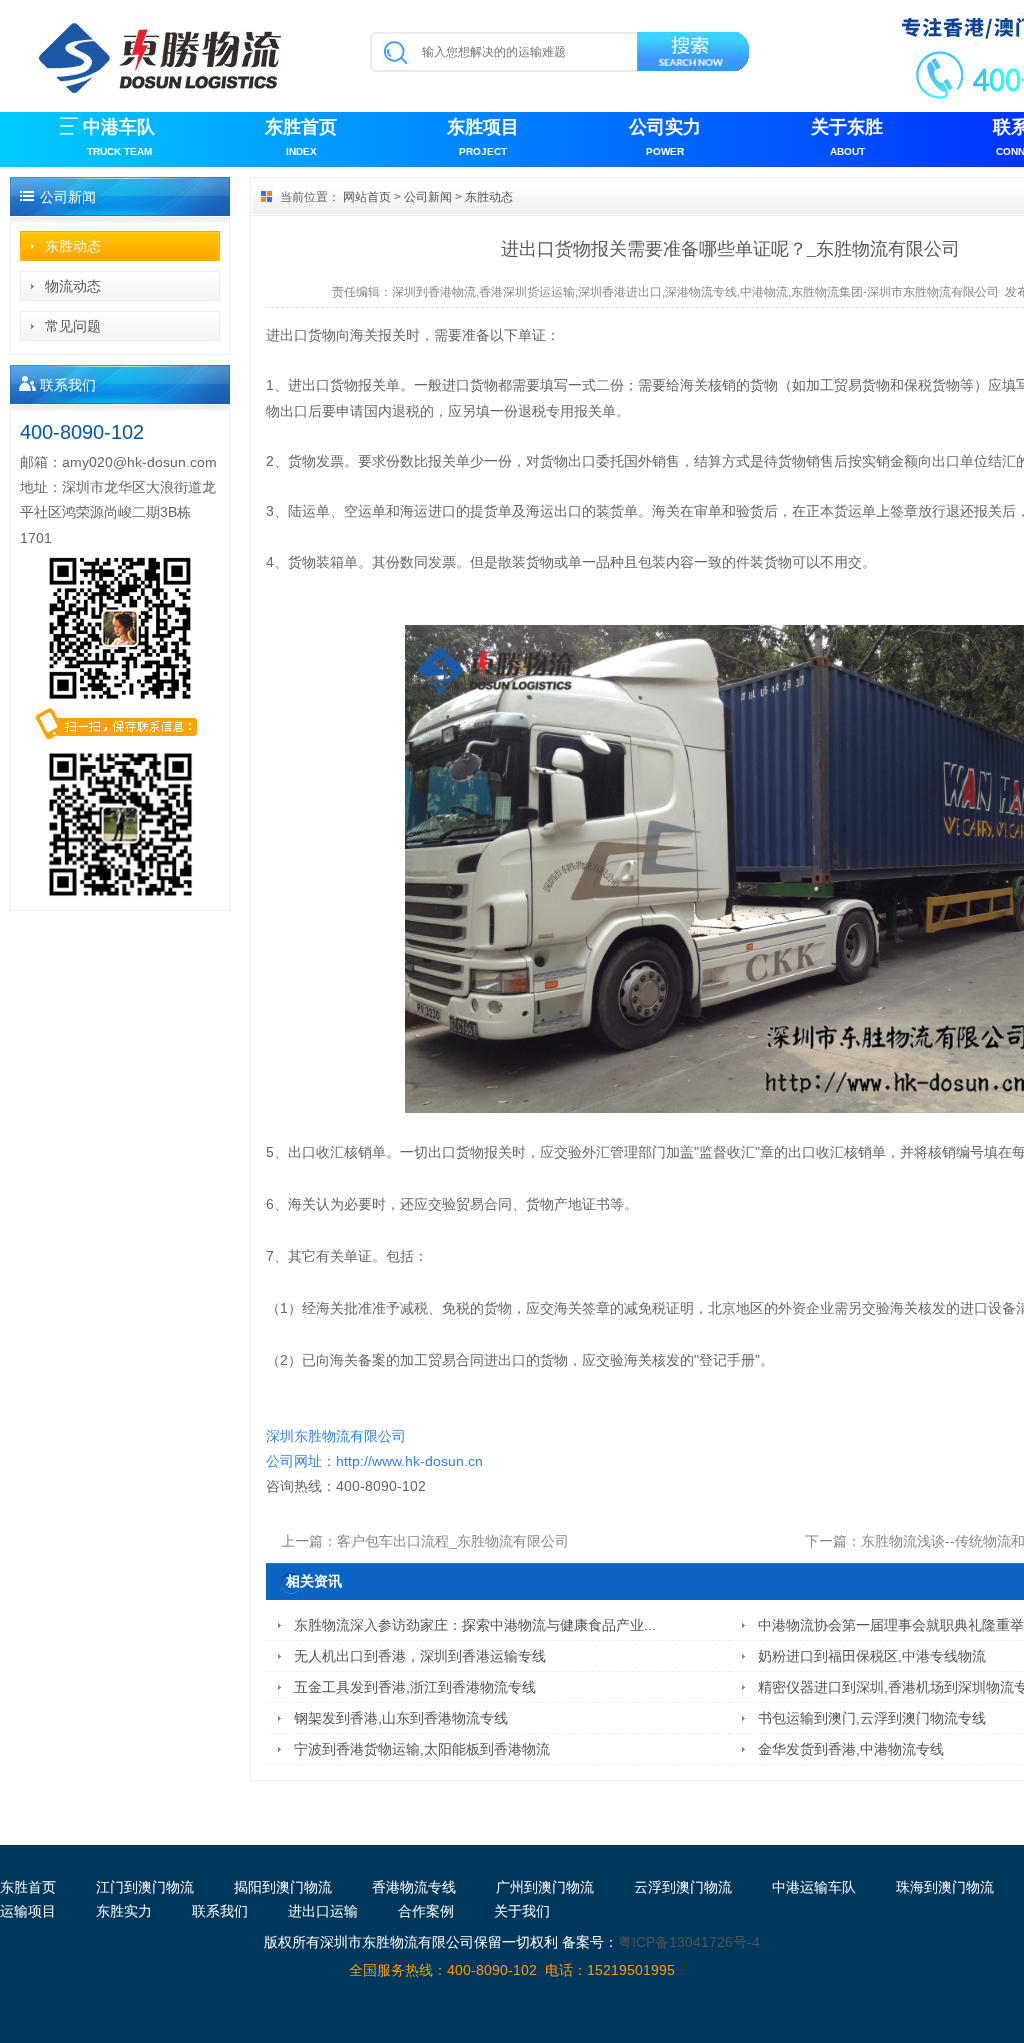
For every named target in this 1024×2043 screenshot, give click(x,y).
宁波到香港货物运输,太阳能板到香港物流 (422, 1749)
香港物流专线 (414, 1887)
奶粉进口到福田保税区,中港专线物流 (872, 1656)
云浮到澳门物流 (683, 1887)
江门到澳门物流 (145, 1887)
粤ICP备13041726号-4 (689, 1942)
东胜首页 (301, 137)
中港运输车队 (814, 1887)
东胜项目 (483, 137)
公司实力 (665, 137)
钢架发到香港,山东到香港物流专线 (401, 1718)
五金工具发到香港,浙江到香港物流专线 (415, 1687)
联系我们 (220, 1911)
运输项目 (28, 1911)
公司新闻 (428, 197)
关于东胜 (847, 137)
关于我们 (522, 1911)
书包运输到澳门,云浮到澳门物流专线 (872, 1718)
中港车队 (119, 137)
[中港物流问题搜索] (694, 55)
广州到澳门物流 (545, 1887)
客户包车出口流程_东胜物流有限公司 (453, 1541)
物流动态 (73, 286)
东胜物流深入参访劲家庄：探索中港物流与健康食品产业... (475, 1625)
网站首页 (367, 197)
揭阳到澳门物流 (283, 1887)
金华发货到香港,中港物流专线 (851, 1749)
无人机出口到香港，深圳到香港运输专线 (420, 1656)
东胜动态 (73, 246)
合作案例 (426, 1911)
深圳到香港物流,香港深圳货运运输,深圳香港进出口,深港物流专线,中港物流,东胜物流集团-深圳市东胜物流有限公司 (695, 292)
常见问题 (73, 326)
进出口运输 (323, 1911)
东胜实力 (124, 1911)
